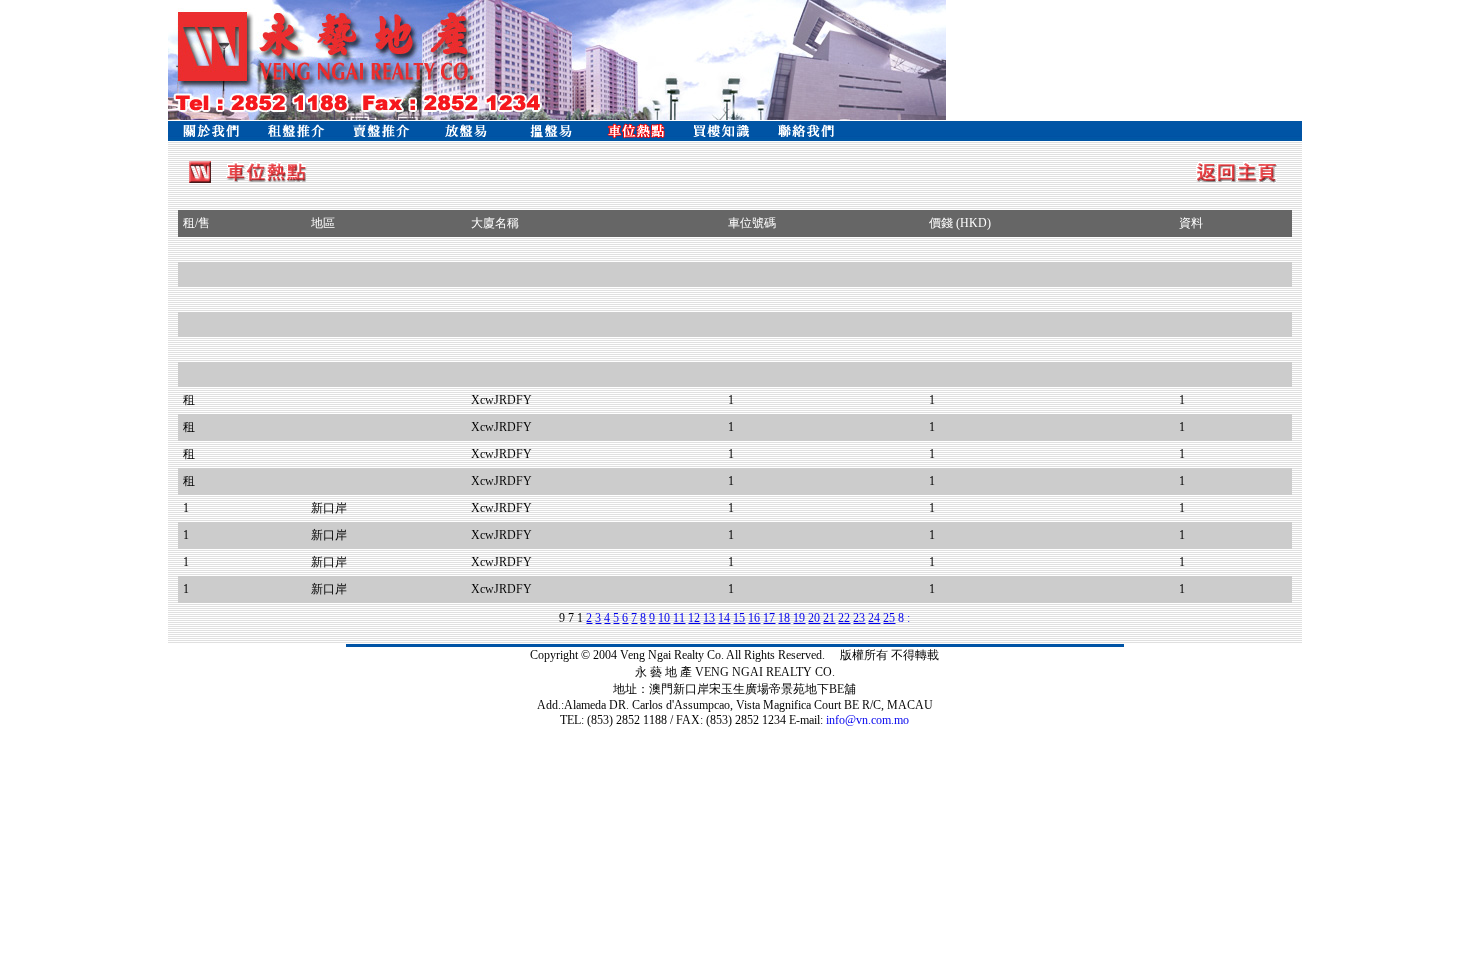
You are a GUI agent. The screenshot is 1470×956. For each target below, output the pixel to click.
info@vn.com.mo (867, 720)
